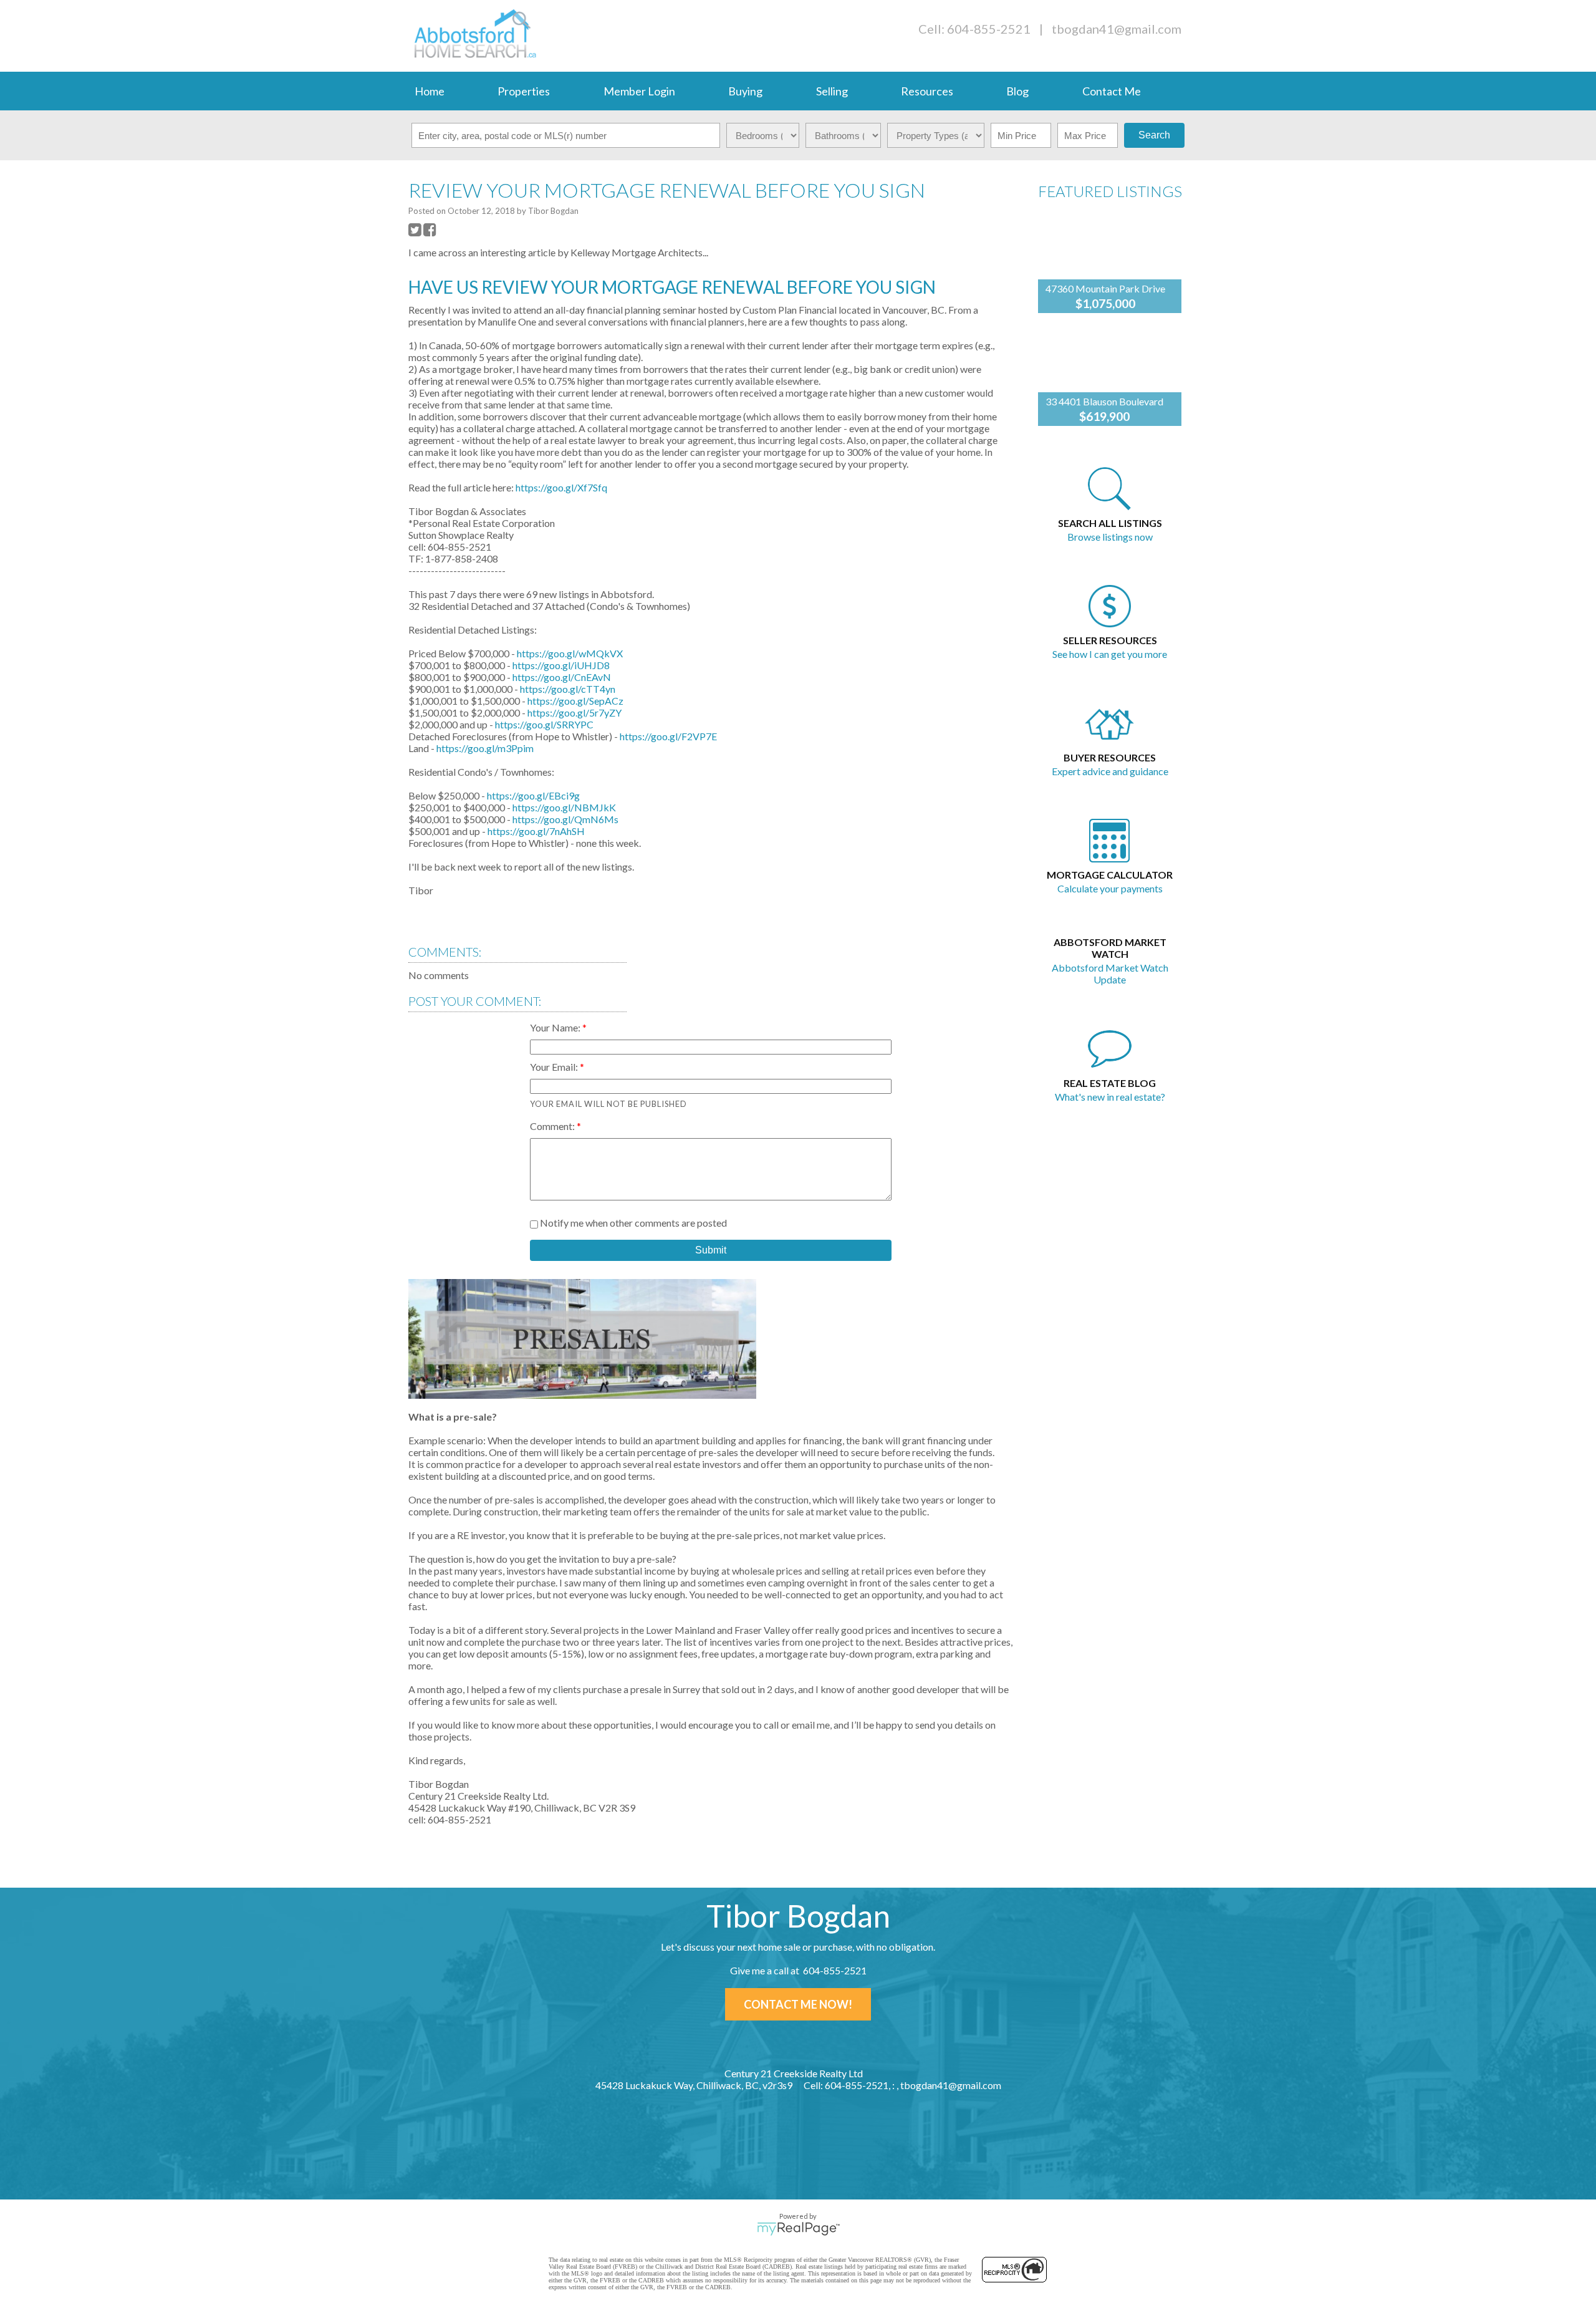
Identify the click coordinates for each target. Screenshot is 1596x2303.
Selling (832, 91)
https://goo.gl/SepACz (575, 701)
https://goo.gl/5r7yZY (574, 712)
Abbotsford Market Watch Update (1110, 973)
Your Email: (555, 1067)
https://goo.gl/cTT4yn (568, 689)
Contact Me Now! (798, 2004)
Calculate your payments (1110, 888)
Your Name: (556, 1027)
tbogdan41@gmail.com (1117, 29)
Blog (1017, 91)
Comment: (553, 1126)
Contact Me (1112, 91)
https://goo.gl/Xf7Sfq (561, 487)
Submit (711, 1250)
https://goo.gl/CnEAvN (562, 677)
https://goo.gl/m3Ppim (485, 748)
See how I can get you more (1110, 654)
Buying (745, 91)
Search (1154, 135)
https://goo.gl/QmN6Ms (565, 819)
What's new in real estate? (1110, 1097)
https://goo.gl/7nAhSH (536, 831)
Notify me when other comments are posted (632, 1223)
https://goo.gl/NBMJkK (564, 807)
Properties (524, 91)
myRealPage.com (798, 2229)
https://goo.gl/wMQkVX (570, 653)
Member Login (639, 91)
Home (430, 91)
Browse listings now (1110, 537)
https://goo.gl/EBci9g (533, 795)
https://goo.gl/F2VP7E (668, 736)
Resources (927, 91)
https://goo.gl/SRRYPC (544, 724)
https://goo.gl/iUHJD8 (561, 665)
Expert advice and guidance (1110, 771)
